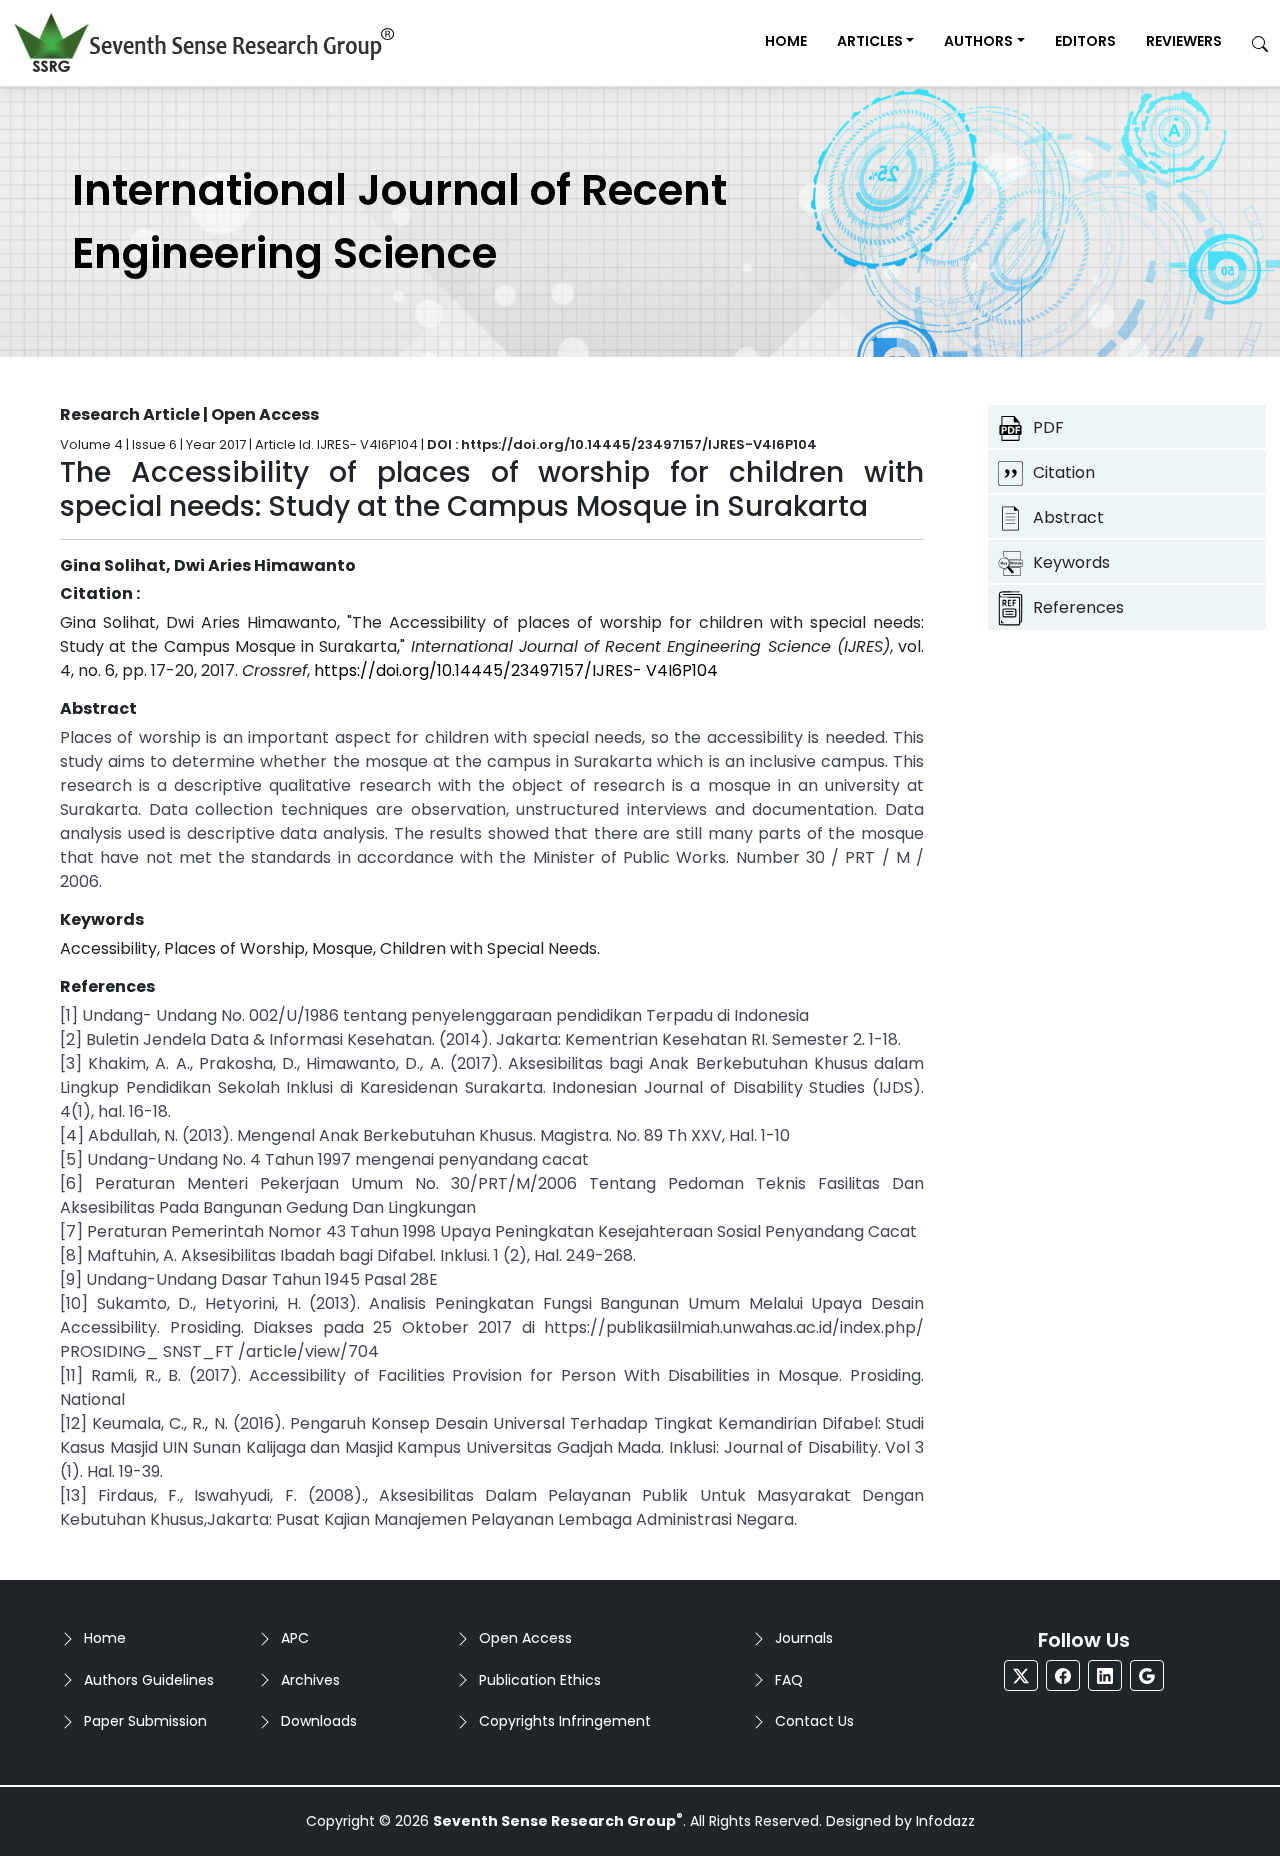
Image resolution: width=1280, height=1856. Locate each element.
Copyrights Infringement (565, 1721)
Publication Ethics (540, 1680)
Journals (804, 1638)
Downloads (319, 1721)
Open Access (525, 1638)
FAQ (789, 1680)
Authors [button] (978, 41)
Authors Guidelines (149, 1680)
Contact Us (814, 1721)
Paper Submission (145, 1721)
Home (786, 41)
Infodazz (945, 1821)
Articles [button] (870, 41)
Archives (310, 1680)
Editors (1085, 41)
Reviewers (1184, 41)
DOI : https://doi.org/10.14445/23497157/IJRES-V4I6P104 (622, 444)
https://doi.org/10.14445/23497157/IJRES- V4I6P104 (516, 670)
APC (295, 1638)
